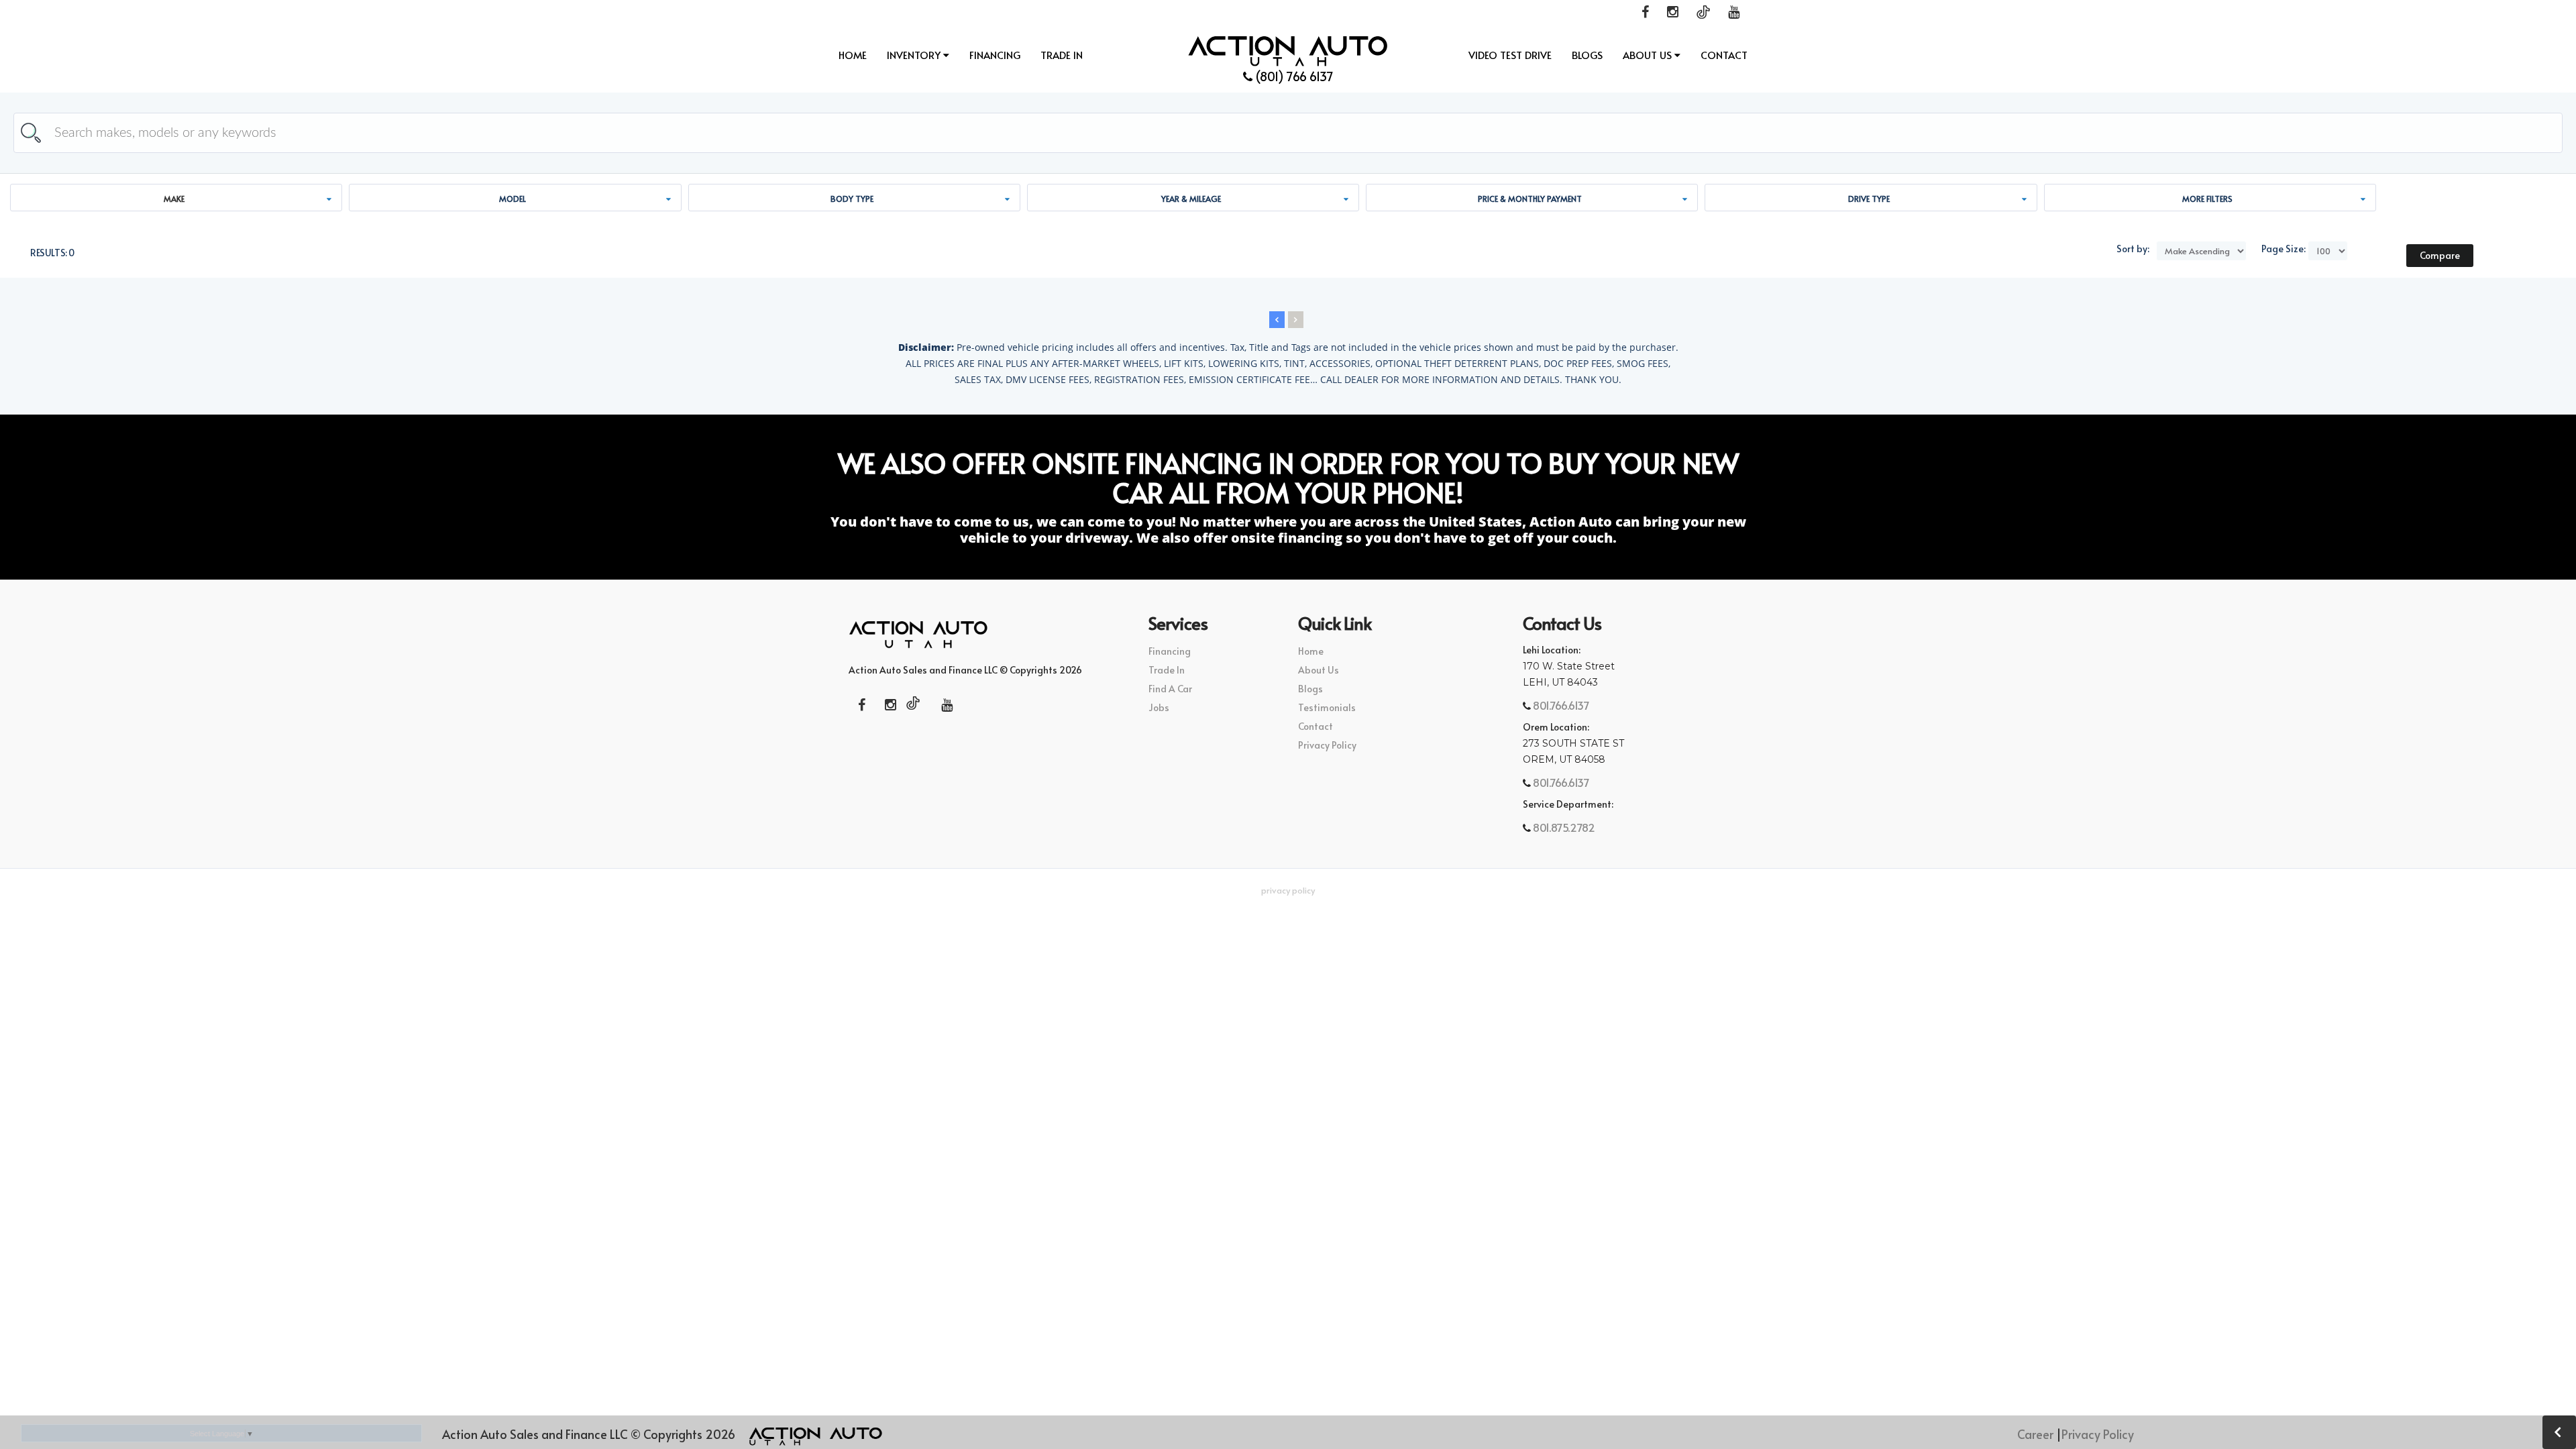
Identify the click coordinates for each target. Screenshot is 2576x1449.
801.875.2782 (1563, 827)
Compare (2440, 255)
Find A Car (1170, 689)
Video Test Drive (1510, 55)
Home (853, 55)
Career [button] (2035, 1434)
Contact (1724, 55)
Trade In (1062, 55)
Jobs (1159, 707)
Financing (995, 55)
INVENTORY (915, 55)
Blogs (1587, 55)
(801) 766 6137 (1293, 76)
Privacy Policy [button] (1288, 890)
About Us (1649, 55)
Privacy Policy (1327, 745)
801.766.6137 (1560, 705)
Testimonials (1327, 707)
